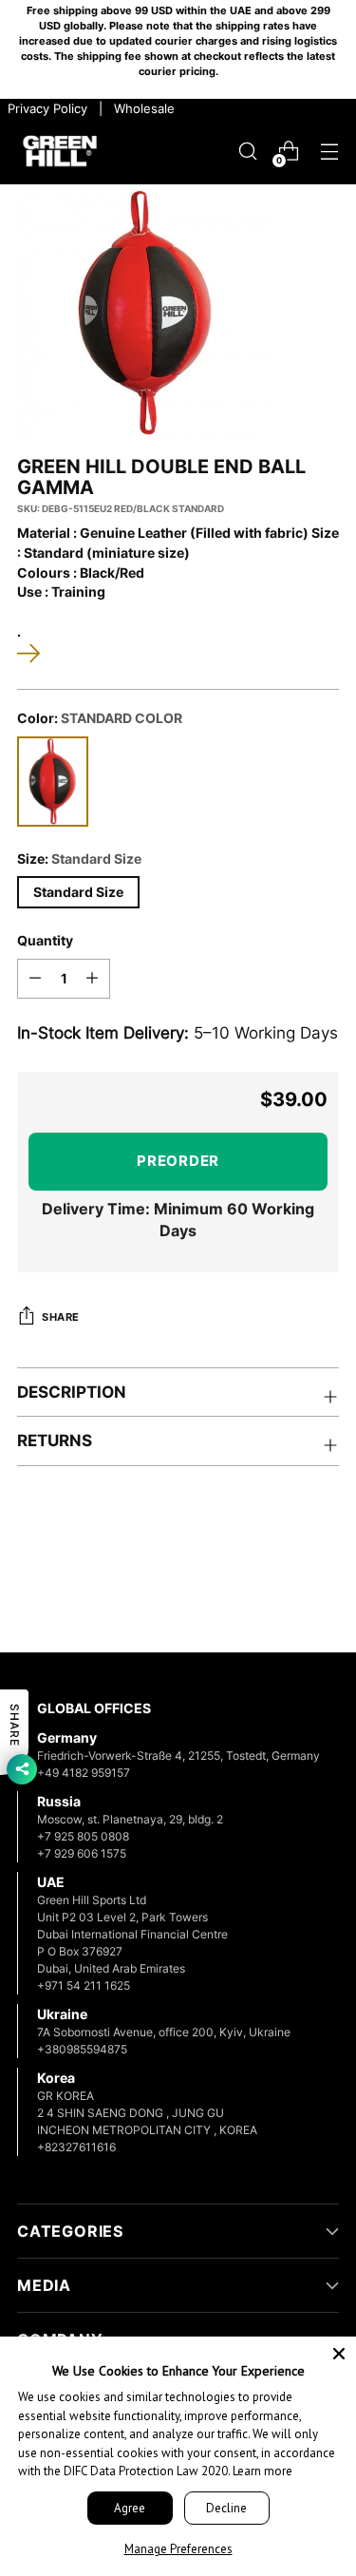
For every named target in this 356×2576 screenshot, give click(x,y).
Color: (100, 718)
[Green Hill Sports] (60, 152)
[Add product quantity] (92, 979)
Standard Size (78, 892)
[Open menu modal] (329, 152)
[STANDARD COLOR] (53, 782)
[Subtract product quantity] (35, 979)
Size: (79, 859)
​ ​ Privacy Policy (46, 108)
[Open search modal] (247, 152)
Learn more (262, 2471)
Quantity (45, 941)
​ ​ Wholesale (141, 108)
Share (61, 1317)
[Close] (339, 2354)
